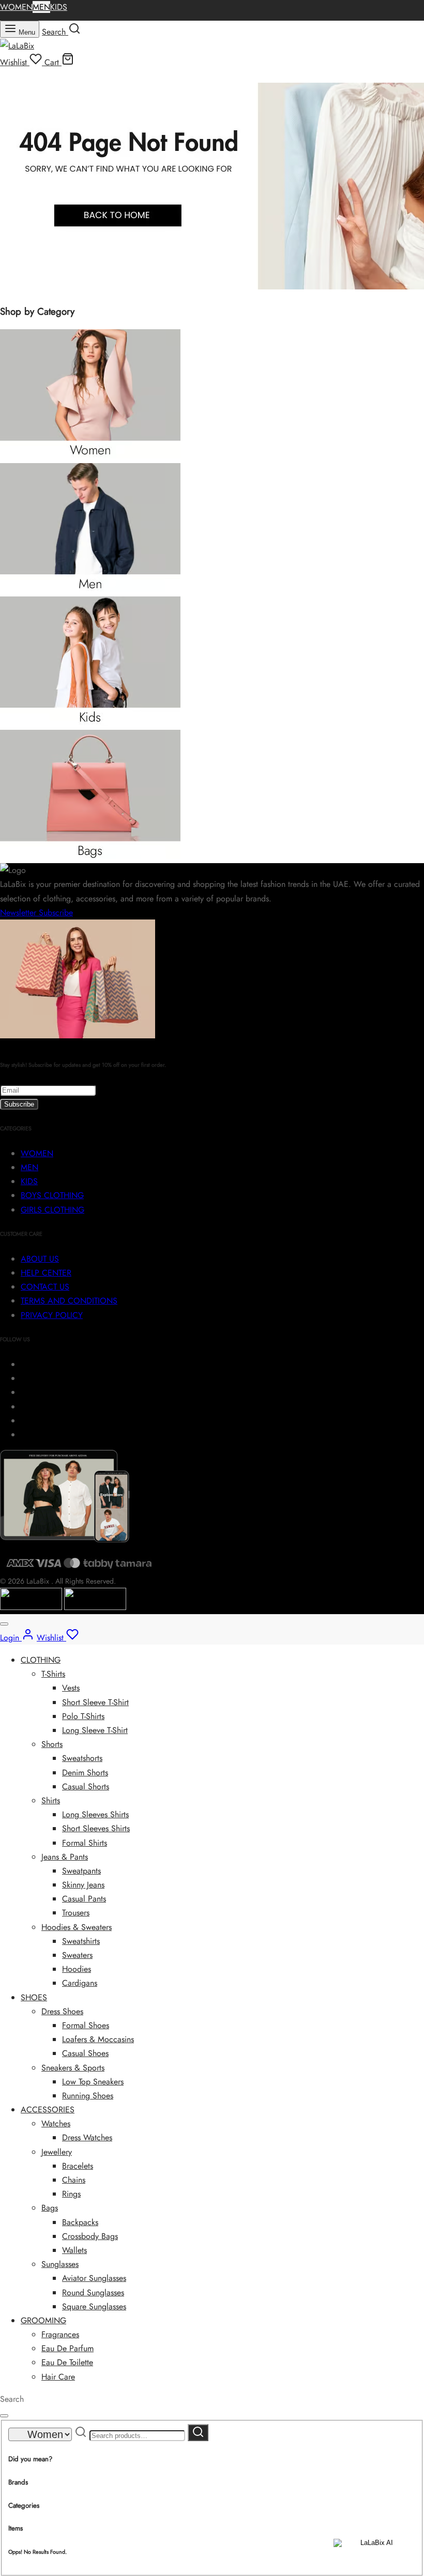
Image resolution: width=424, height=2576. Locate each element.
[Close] (4, 1624)
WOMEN (16, 7)
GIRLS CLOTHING (52, 1210)
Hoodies (77, 1969)
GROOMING (43, 2320)
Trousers (76, 1913)
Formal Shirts (85, 1843)
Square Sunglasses (94, 2306)
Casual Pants (84, 1899)
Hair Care (58, 2377)
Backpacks (80, 2222)
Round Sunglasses (93, 2293)
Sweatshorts (82, 1758)
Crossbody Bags (90, 2236)
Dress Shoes (62, 2011)
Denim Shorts (85, 1773)
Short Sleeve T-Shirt (95, 1702)
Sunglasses (60, 2264)
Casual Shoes (85, 2053)
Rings (71, 2194)
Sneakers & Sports (73, 2068)
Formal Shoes (86, 2025)
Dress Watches (87, 2137)
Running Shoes (88, 2096)
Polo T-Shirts (83, 1716)
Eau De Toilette (67, 2362)
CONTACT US (45, 1287)
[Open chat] (373, 2551)
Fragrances (60, 2334)
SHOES (34, 1997)
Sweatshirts (81, 1941)
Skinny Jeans (83, 1885)
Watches (56, 2123)
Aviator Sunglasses (94, 2278)
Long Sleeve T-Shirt (95, 1730)
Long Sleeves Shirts (95, 1814)
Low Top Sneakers (93, 2082)
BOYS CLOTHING (52, 1195)
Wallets (74, 2250)
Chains (74, 2180)
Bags (50, 2208)
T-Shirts (53, 1674)
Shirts (51, 1800)
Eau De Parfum (67, 2348)
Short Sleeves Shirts (96, 1828)
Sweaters (77, 1955)
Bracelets (78, 2166)
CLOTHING (41, 1660)
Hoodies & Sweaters (77, 1927)
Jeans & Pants (65, 1857)
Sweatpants (81, 1871)
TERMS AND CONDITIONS (69, 1301)
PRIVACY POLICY (52, 1315)
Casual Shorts (86, 1787)
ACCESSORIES (48, 2110)
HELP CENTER (46, 1273)
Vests (71, 1688)
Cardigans (80, 1983)
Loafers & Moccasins (98, 2039)
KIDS (59, 7)
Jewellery (57, 2152)
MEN (41, 7)
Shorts (52, 1744)
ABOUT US (40, 1259)
